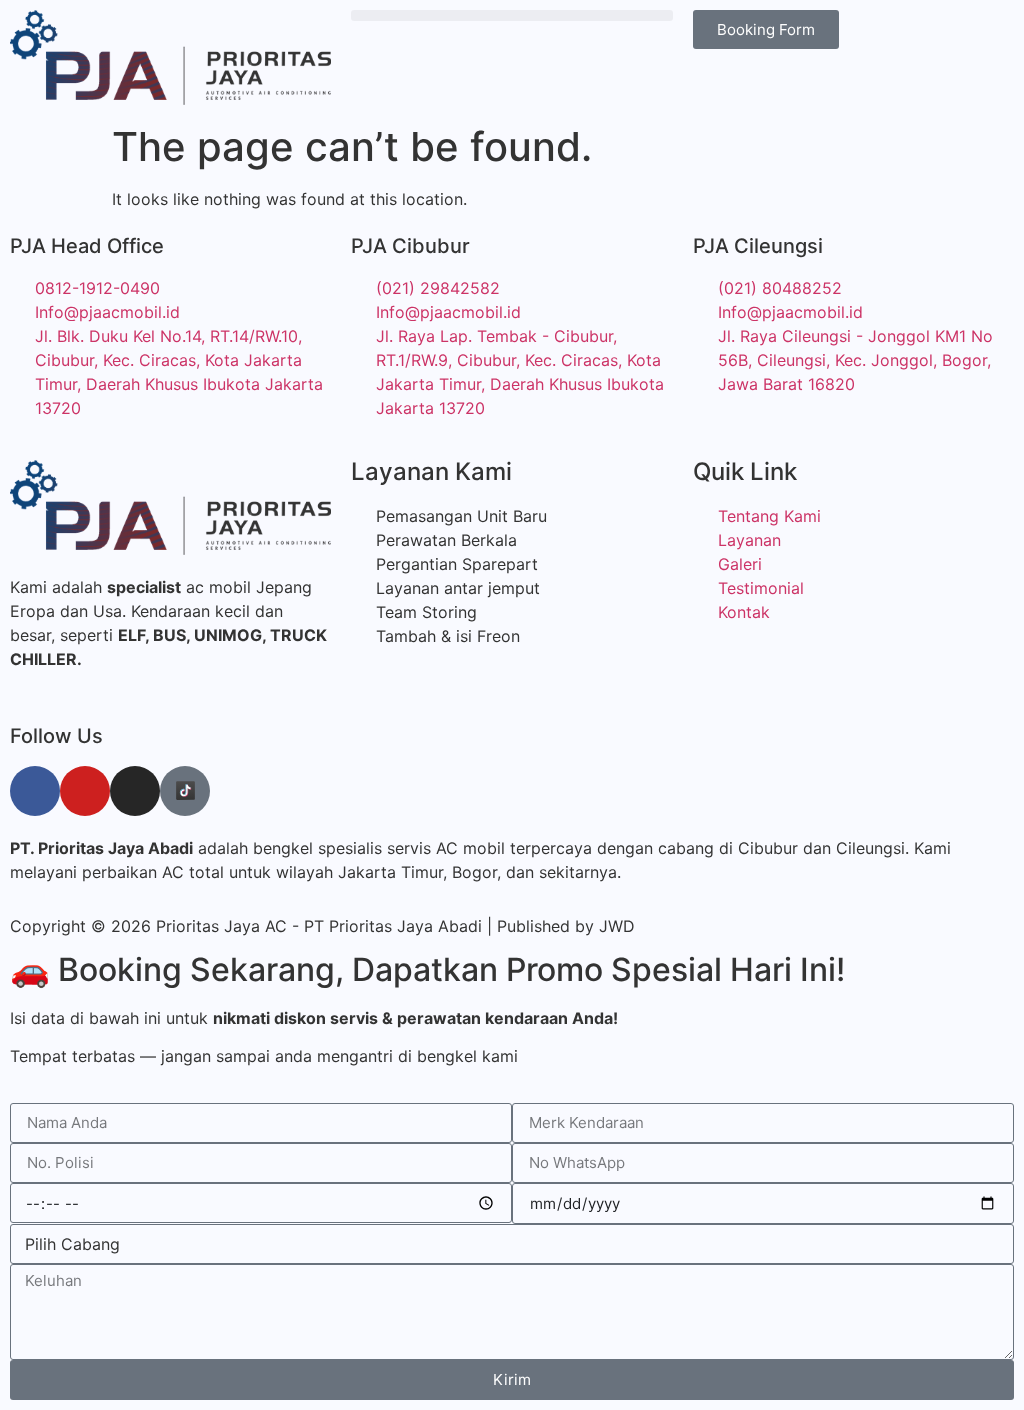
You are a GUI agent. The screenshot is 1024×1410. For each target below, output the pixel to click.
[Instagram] (135, 791)
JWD (617, 926)
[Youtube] (85, 791)
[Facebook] (35, 791)
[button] (511, 15)
